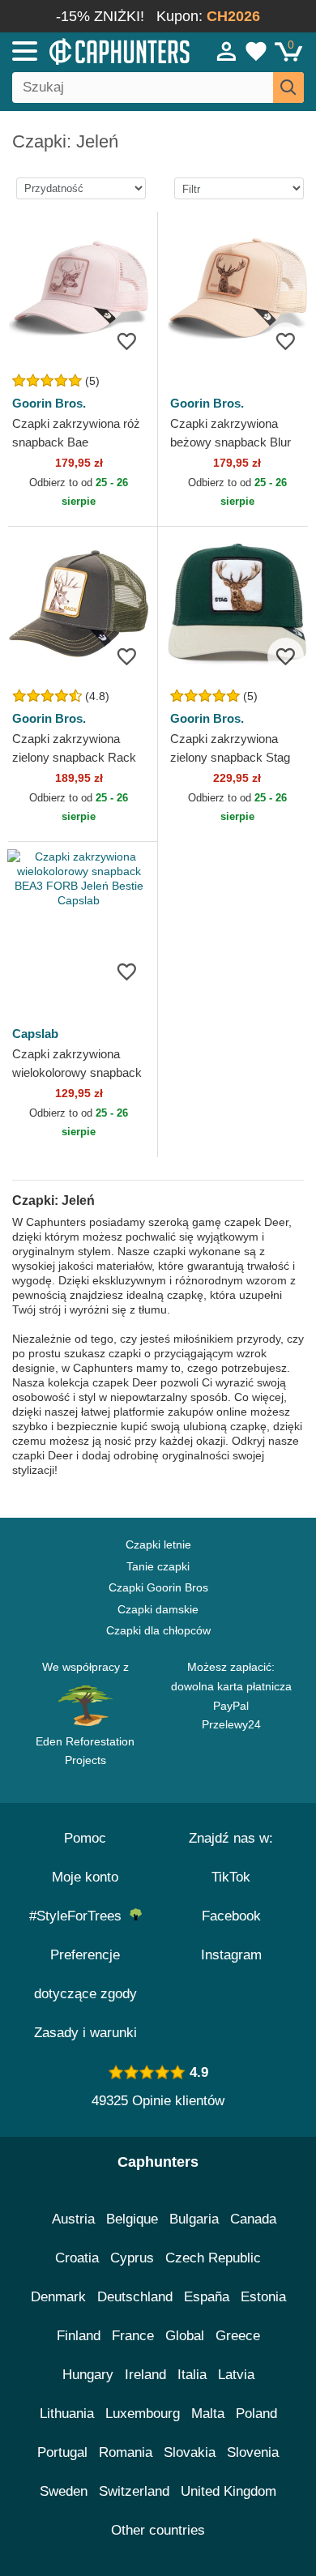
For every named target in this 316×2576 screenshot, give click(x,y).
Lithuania (67, 2414)
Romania (126, 2452)
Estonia (263, 2297)
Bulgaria (194, 2219)
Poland (256, 2414)
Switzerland (134, 2491)
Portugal (62, 2452)
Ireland (145, 2375)
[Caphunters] (92, 50)
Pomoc (85, 1838)
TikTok (231, 1877)
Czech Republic (213, 2258)
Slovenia (253, 2452)
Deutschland (135, 2297)
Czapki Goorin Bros (158, 1587)
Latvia (236, 2375)
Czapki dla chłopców (158, 1630)
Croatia (77, 2258)
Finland (79, 2336)
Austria (73, 2219)
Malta (208, 2414)
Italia (192, 2375)
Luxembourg (143, 2414)
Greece (238, 2336)
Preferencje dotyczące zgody (85, 1974)
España (207, 2297)
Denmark (58, 2297)
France (133, 2336)
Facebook (231, 1916)
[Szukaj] (288, 88)
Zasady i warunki (85, 2033)
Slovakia (190, 2452)
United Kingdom (228, 2491)
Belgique (132, 2219)
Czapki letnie (158, 1544)
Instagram (231, 1955)
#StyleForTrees (79, 1916)
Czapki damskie (158, 1609)
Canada (253, 2219)
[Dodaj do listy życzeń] (127, 341)
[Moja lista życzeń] (256, 51)
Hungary (88, 2375)
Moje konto (85, 1877)
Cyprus (132, 2258)
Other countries (158, 2530)
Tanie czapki (158, 1566)
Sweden (64, 2491)
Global (185, 2336)
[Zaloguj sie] (227, 51)
